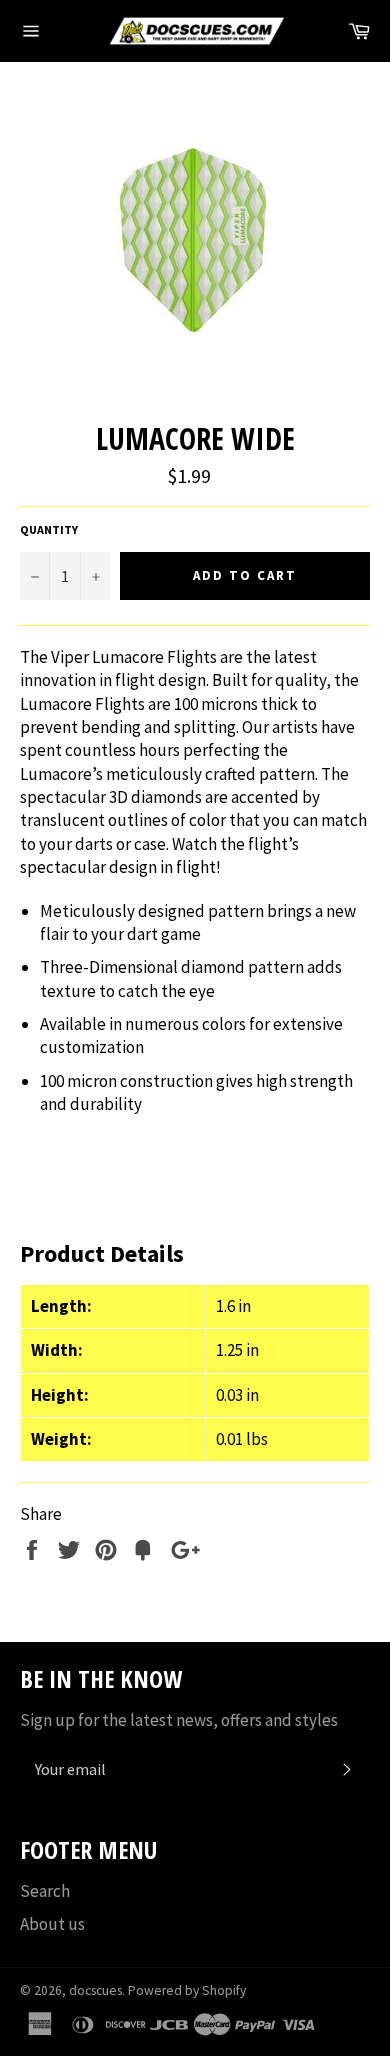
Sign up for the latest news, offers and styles (179, 1720)
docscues (95, 1990)
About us (52, 1924)
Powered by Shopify (187, 1990)
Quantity (49, 529)
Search (45, 1891)
